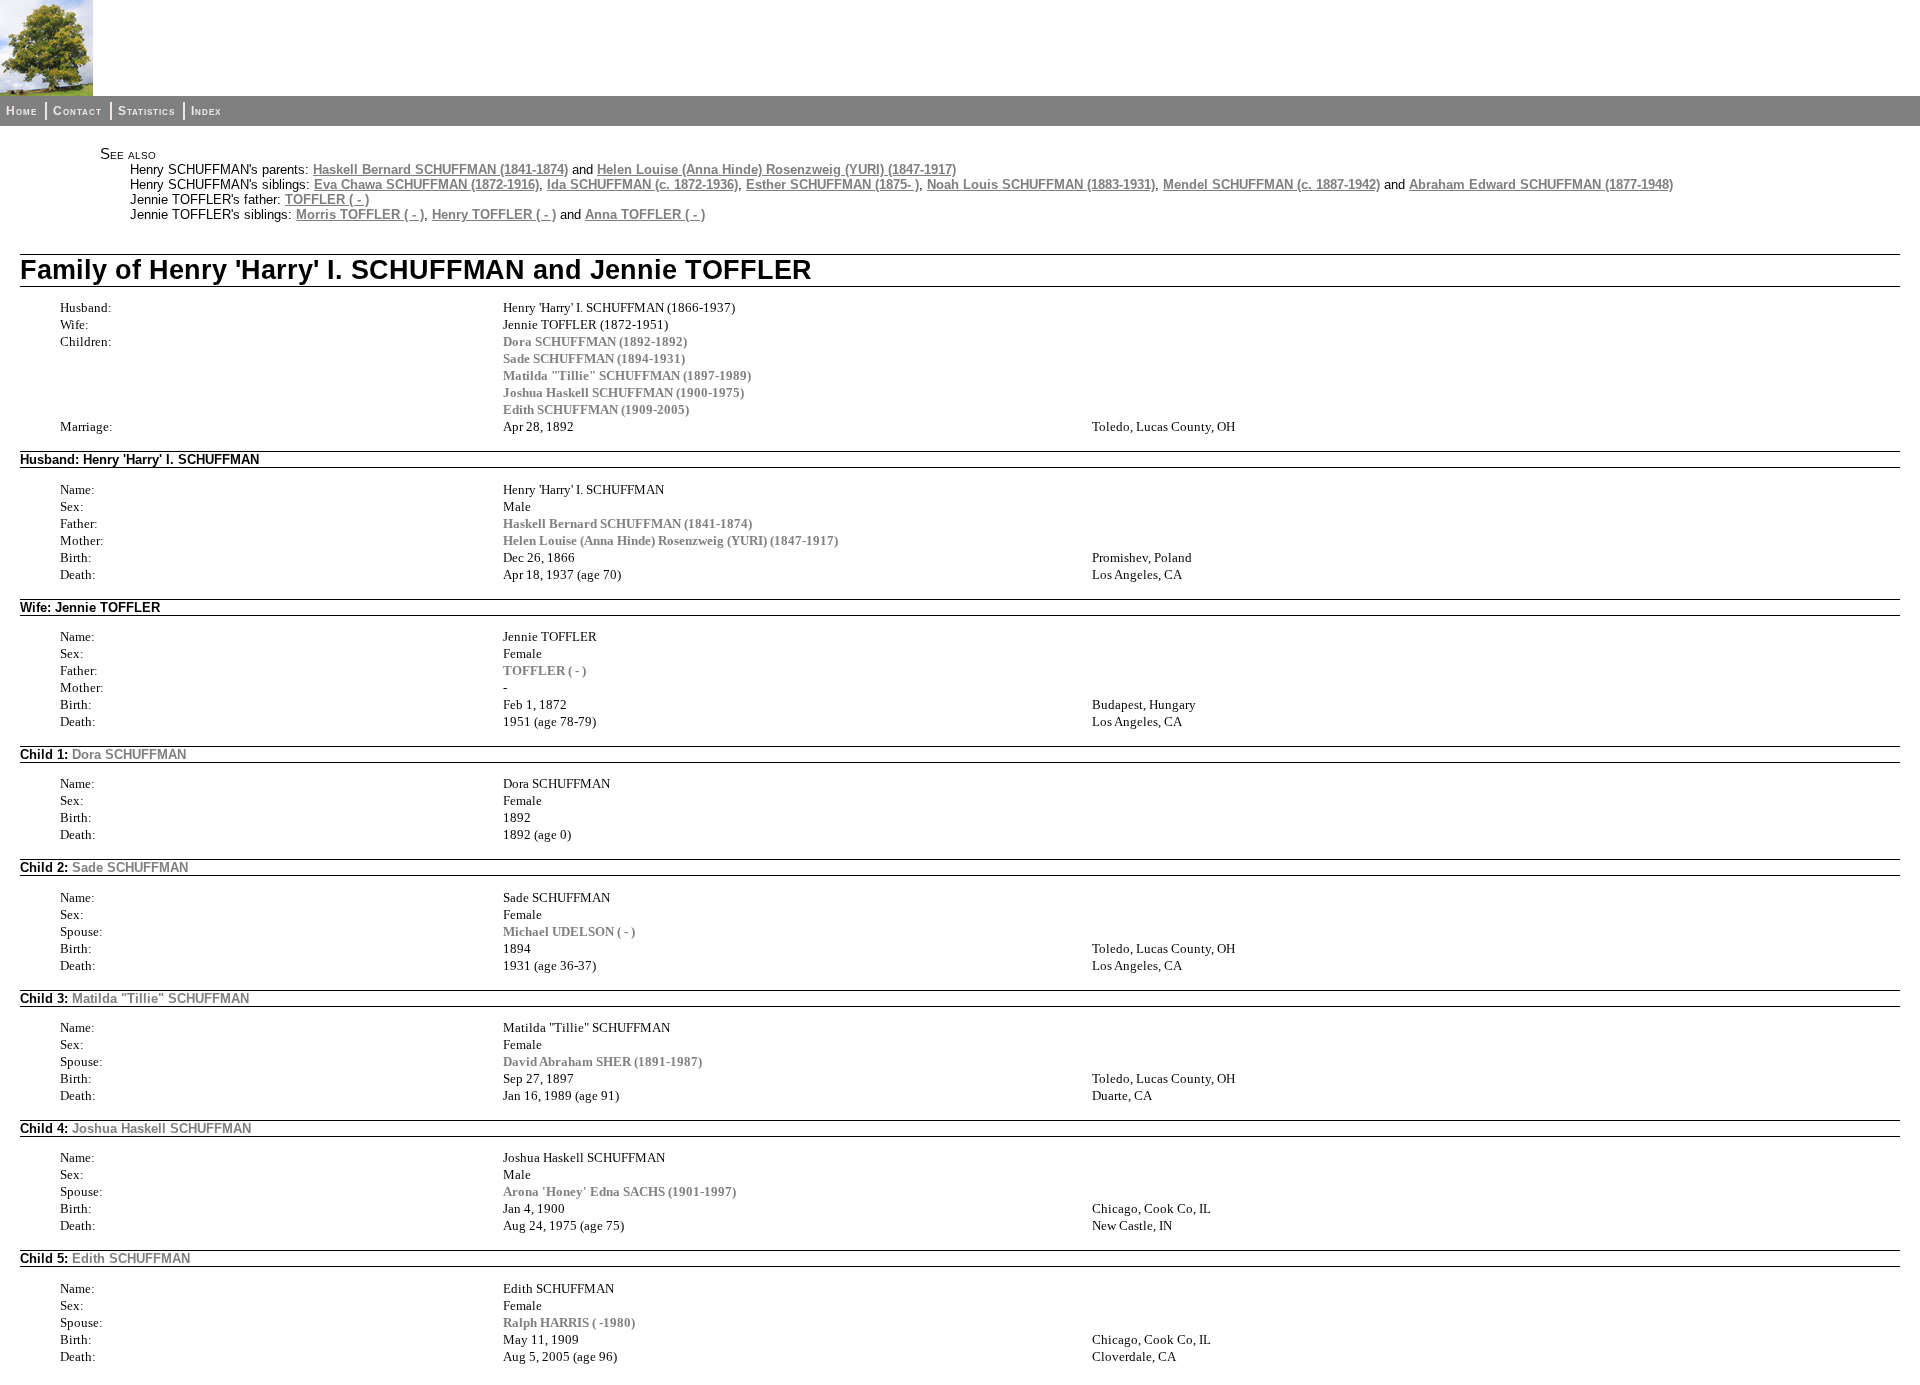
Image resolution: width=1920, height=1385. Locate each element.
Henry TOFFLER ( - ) (494, 214)
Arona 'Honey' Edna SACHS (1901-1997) (619, 1191)
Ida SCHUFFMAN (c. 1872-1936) (642, 184)
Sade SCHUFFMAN (130, 867)
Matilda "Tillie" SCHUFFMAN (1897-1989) (627, 375)
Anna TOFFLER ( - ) (645, 214)
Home (21, 111)
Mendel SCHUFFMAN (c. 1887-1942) (1271, 184)
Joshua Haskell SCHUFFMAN (161, 1128)
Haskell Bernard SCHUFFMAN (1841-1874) (440, 169)
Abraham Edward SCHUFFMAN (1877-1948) (1541, 184)
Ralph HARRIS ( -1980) (569, 1322)
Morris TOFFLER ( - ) (360, 214)
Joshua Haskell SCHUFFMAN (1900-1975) (623, 392)
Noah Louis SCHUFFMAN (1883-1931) (1041, 184)
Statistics (146, 111)
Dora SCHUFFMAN (129, 754)
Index (206, 111)
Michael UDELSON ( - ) (569, 931)
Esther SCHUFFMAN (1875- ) (832, 184)
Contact (77, 111)
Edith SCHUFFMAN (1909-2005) (596, 409)
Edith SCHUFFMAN (131, 1258)
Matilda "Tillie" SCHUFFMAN (160, 998)
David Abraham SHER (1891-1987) (602, 1061)
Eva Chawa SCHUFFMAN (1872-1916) (426, 184)
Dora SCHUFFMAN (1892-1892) (595, 341)
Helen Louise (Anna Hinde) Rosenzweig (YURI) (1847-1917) (776, 169)
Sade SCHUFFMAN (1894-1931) (594, 358)
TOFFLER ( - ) (327, 199)
